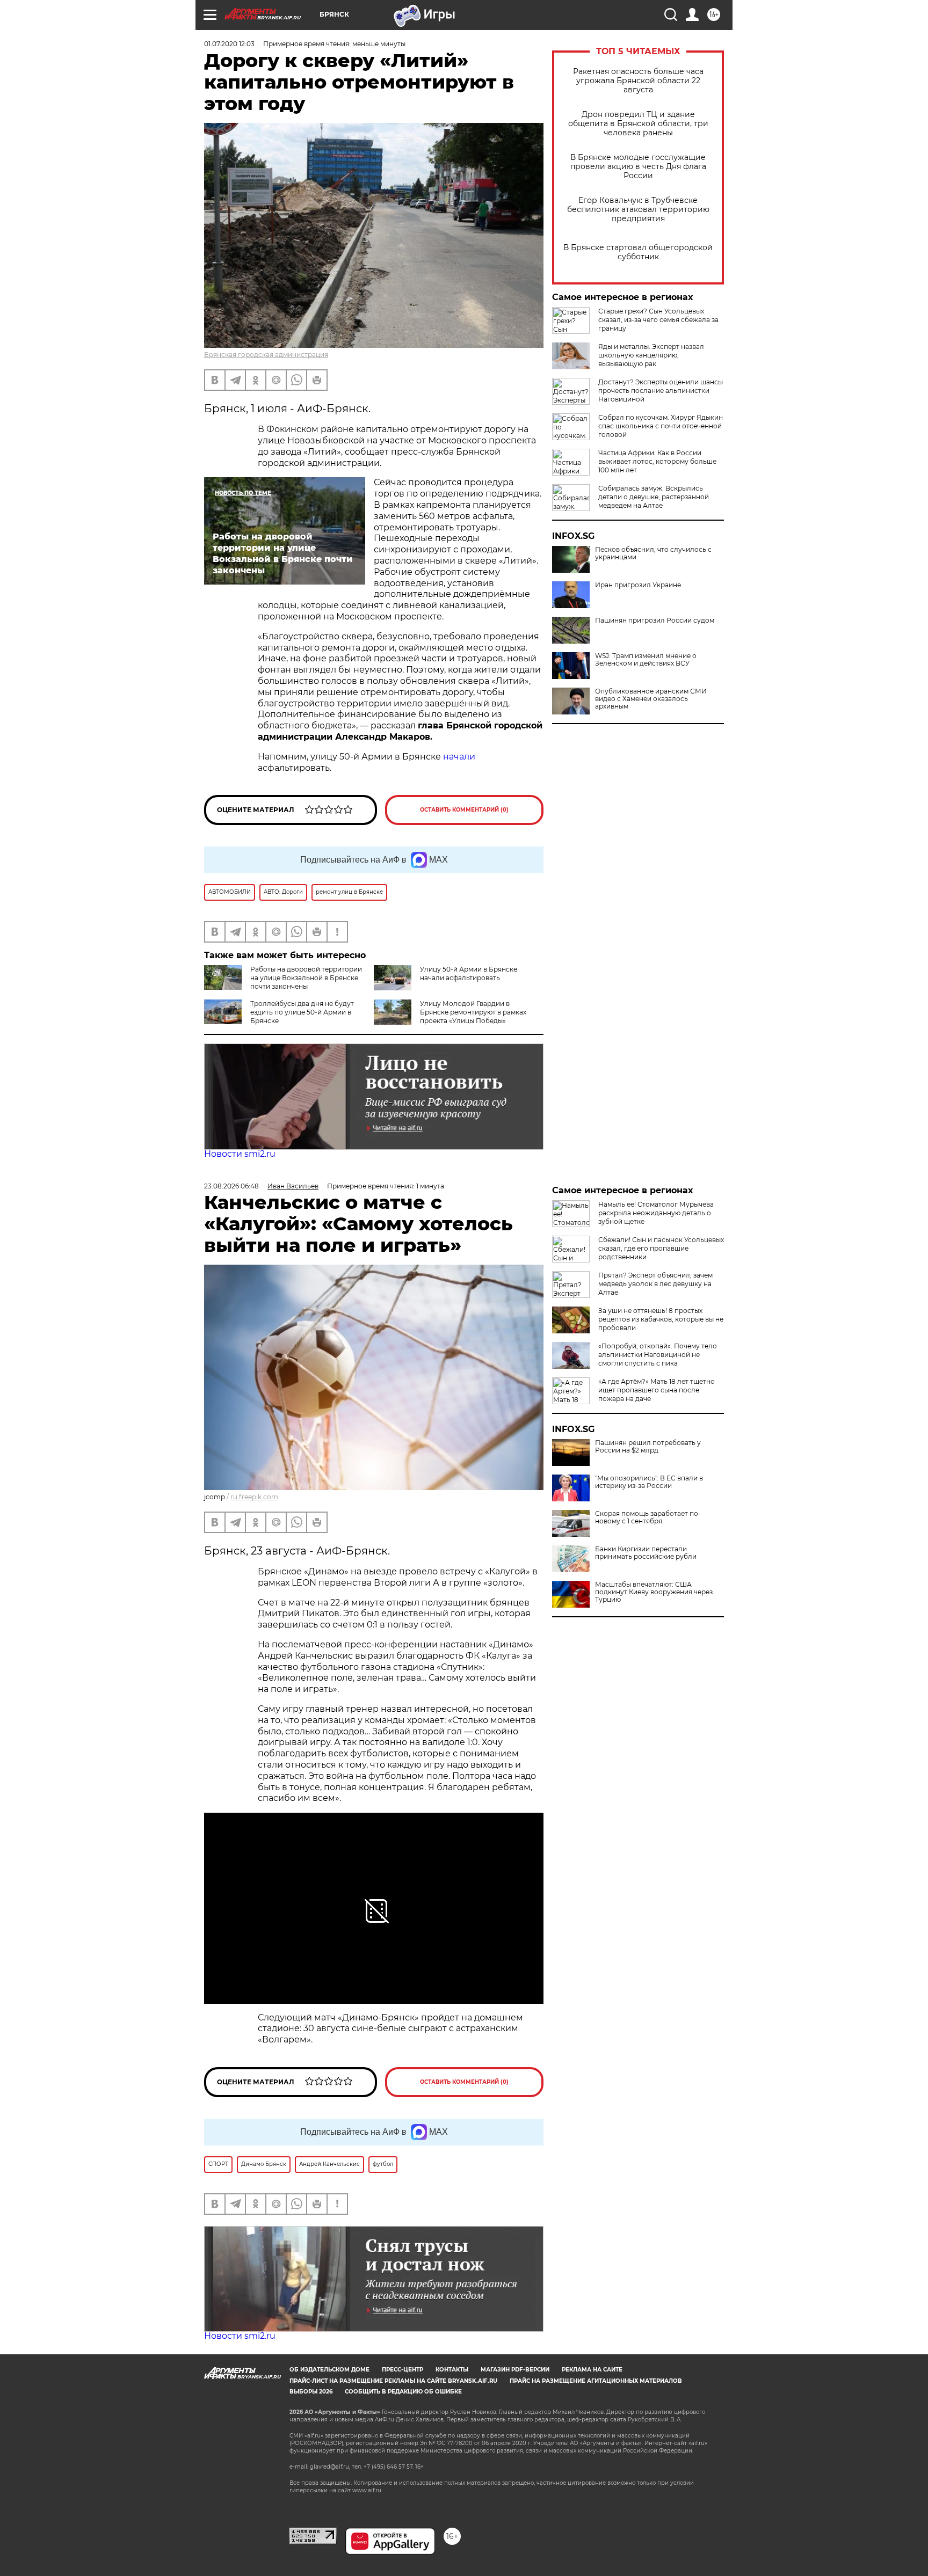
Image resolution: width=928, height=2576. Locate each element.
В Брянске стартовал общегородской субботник (638, 252)
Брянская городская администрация (266, 355)
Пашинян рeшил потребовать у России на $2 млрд (648, 1447)
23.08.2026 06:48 (231, 1186)
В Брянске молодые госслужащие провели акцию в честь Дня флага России (638, 167)
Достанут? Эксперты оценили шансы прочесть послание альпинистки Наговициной (661, 391)
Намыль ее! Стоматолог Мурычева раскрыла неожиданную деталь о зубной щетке (656, 1213)
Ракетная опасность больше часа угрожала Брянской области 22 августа (638, 81)
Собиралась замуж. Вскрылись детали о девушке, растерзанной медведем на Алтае (654, 497)
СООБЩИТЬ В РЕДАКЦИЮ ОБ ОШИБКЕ (403, 2392)
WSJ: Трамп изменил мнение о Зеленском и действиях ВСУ (646, 660)
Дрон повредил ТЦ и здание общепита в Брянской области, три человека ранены (638, 124)
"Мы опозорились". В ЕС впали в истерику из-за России (649, 1482)
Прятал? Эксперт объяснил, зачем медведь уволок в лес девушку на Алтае (655, 1284)
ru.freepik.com (254, 1497)
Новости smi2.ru (240, 1154)
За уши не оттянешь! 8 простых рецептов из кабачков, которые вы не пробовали (661, 1319)
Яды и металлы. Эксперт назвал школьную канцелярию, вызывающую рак (651, 355)
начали (459, 757)
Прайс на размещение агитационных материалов (596, 2381)
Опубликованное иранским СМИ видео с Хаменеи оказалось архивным (651, 699)
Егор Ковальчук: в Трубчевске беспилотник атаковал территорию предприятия (638, 210)
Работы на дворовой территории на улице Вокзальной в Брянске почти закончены (306, 978)
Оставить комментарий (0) (464, 810)
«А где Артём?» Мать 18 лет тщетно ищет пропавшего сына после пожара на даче (657, 1390)
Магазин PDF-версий (515, 2370)
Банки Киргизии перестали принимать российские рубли (646, 1553)
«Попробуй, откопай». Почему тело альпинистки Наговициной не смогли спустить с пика (658, 1355)
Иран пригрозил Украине (638, 585)
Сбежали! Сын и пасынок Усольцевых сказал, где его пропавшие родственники (661, 1248)
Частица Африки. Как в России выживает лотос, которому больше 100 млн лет (657, 461)
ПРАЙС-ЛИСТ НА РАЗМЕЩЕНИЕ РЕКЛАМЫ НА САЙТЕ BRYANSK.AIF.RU (393, 2381)
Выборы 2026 (311, 2392)
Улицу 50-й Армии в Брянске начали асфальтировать (469, 973)
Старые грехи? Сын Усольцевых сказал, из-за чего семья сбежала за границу (658, 320)
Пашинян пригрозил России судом (655, 621)
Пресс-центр (403, 2370)
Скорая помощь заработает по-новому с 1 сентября (648, 1517)
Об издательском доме (329, 2370)
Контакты (452, 2370)
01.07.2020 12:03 (229, 44)
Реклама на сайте (592, 2370)
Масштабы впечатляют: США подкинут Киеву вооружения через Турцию (654, 1592)
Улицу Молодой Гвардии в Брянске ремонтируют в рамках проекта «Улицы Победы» (473, 1012)
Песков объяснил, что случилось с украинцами (653, 553)
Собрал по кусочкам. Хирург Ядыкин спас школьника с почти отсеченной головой (661, 426)
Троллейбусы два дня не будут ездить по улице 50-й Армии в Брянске (302, 1012)
